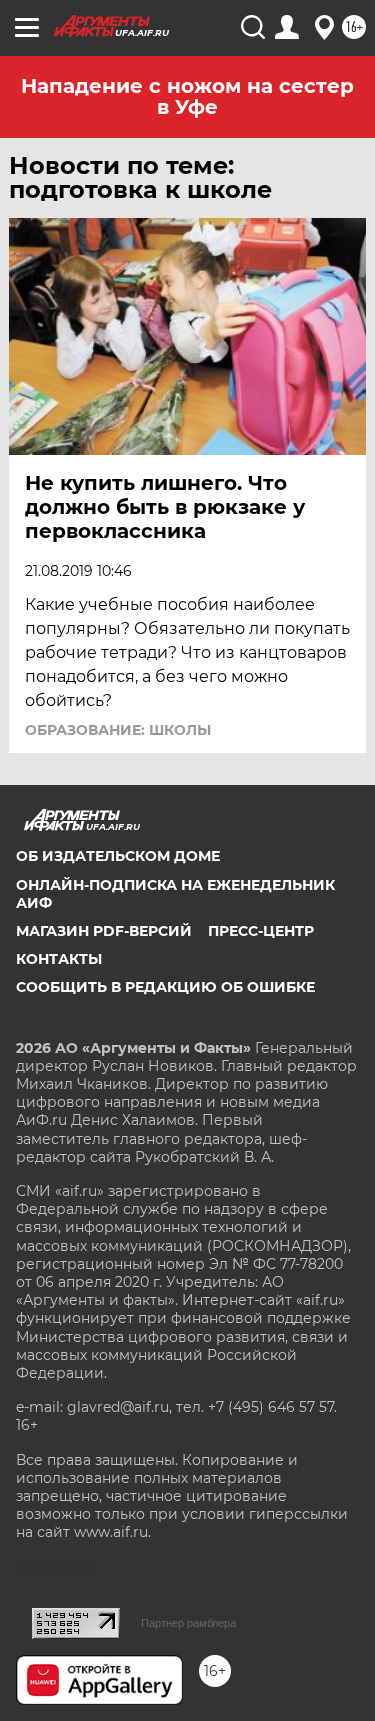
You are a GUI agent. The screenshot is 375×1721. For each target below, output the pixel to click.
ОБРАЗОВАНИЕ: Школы (118, 730)
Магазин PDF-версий (104, 931)
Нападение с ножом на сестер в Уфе (187, 96)
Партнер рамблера (188, 1623)
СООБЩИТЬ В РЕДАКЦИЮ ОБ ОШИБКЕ (165, 987)
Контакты (59, 959)
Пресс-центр (261, 931)
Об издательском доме (118, 856)
